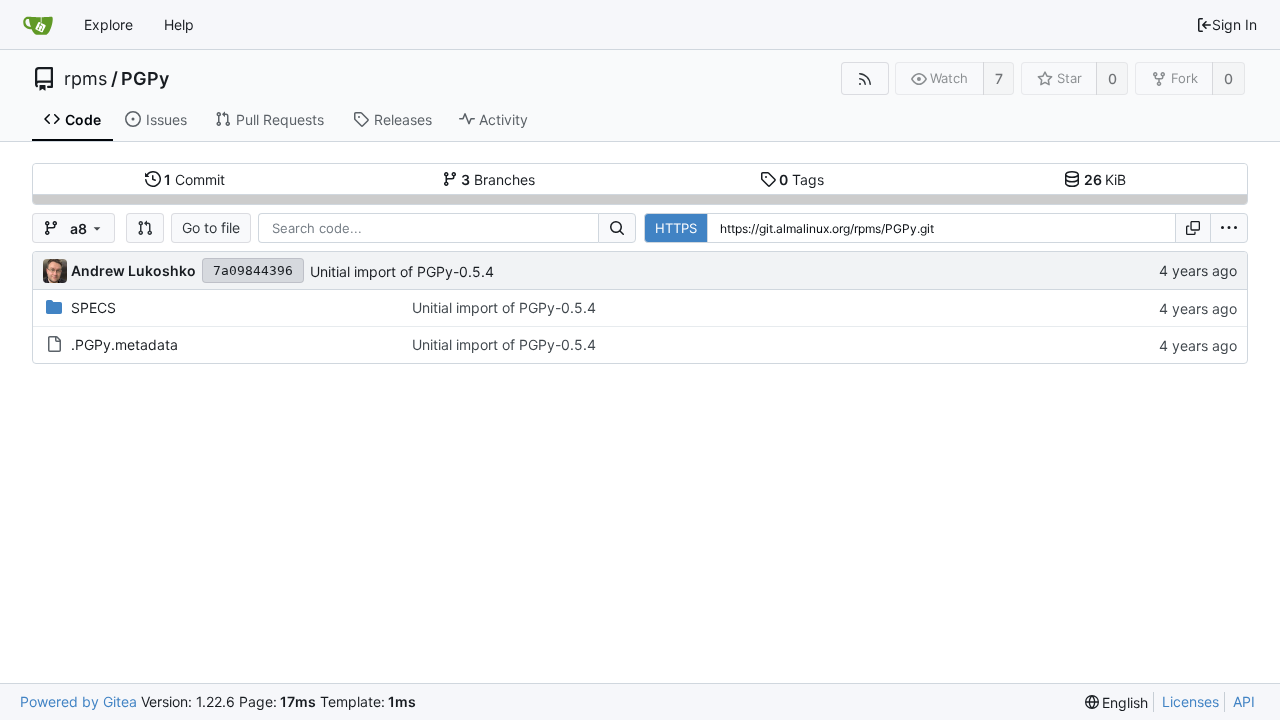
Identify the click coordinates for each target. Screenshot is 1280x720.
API (1244, 701)
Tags (801, 179)
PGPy (145, 79)
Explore (108, 24)
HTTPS (676, 228)
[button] (145, 228)
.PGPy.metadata (124, 344)
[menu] (1229, 228)
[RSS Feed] (864, 78)
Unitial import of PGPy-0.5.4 (402, 271)
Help (179, 24)
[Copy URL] (1193, 228)
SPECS (93, 307)
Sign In (1234, 24)
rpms (85, 79)
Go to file (211, 227)
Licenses (1190, 701)
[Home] (38, 25)
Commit (194, 179)
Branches (498, 179)
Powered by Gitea (78, 701)
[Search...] (617, 228)
